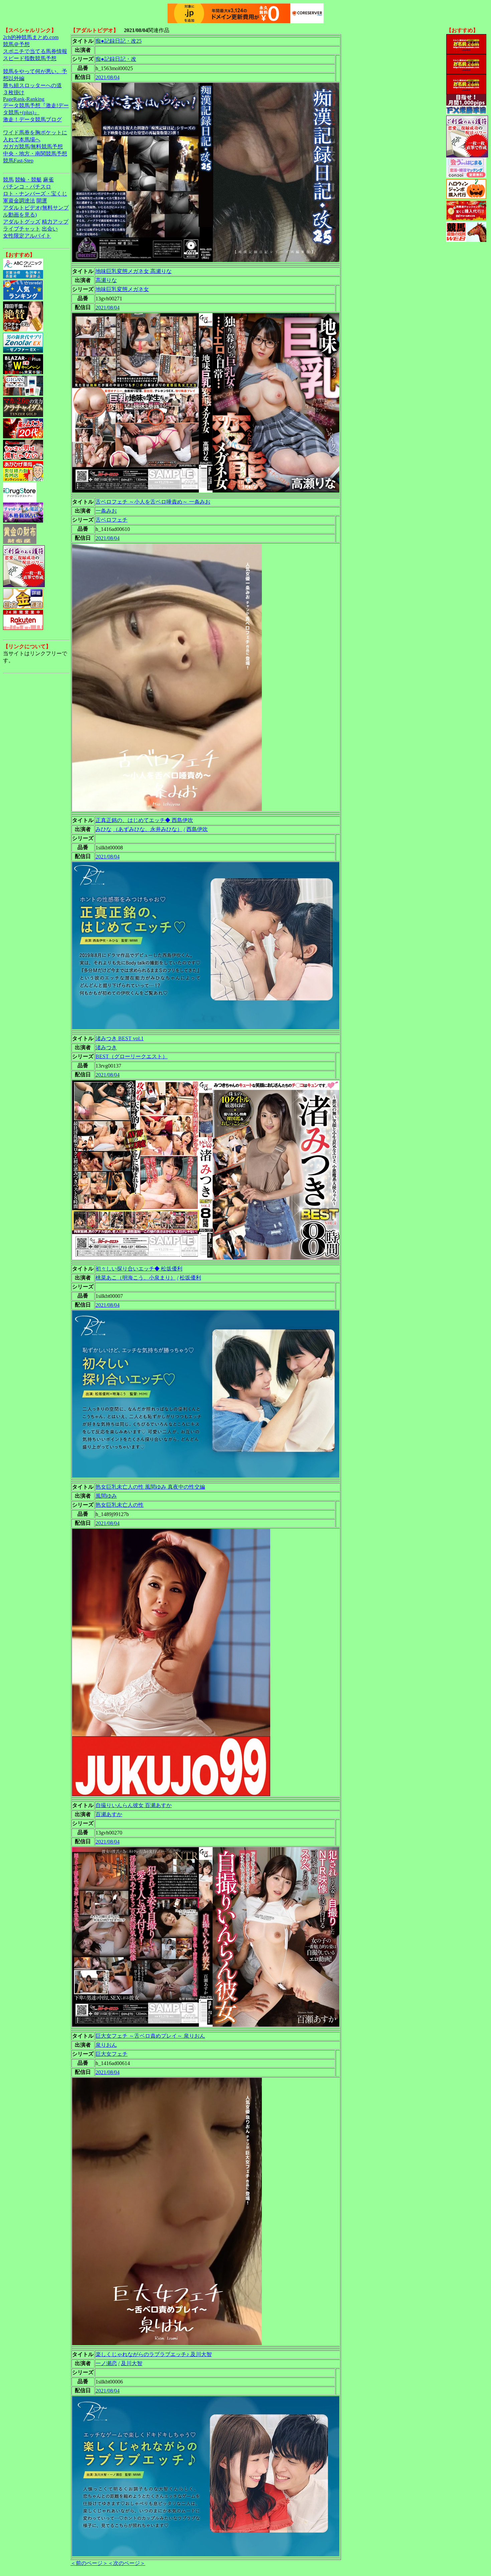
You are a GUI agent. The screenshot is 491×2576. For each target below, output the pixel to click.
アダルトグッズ (22, 222)
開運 (42, 201)
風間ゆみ (106, 1496)
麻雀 (48, 180)
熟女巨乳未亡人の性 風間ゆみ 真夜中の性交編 (150, 1487)
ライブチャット (22, 229)
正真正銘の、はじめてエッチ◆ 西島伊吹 (144, 820)
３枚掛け (14, 92)
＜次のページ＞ (127, 2563)
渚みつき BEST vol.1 (120, 1038)
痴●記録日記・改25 (119, 41)
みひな (104, 829)
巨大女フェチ (112, 2054)
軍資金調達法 (19, 201)
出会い (50, 229)
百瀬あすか (109, 1814)
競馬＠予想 (16, 44)
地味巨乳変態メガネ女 (122, 289)
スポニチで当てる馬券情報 (35, 51)
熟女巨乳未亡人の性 (120, 1505)
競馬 (8, 180)
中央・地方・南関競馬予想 (35, 154)
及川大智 (132, 2363)
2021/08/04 (108, 77)
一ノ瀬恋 (106, 2363)
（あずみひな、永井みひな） (148, 829)
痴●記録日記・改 (116, 59)
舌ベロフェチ (112, 520)
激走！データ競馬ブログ (32, 119)
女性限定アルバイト (27, 236)
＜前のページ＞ (89, 2563)
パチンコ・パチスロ (27, 187)
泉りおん (106, 2045)
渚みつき (106, 1047)
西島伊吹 (197, 829)
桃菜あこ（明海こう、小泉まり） (136, 1278)
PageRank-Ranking (24, 99)
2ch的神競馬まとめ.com (31, 37)
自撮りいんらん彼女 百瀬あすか (134, 1805)
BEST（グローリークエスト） (132, 1056)
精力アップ (55, 222)
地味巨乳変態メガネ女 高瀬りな (134, 271)
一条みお (106, 511)
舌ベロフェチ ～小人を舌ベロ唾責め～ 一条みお (153, 502)
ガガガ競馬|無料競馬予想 (33, 147)
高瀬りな (106, 280)
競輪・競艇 (28, 180)
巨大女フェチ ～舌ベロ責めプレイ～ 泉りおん (150, 2036)
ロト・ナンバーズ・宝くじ (35, 194)
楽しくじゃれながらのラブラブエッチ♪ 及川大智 (154, 2354)
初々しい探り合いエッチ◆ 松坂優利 (139, 1269)
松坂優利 (190, 1278)
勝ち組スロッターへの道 (32, 85)
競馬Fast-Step (18, 161)
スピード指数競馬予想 (30, 58)
